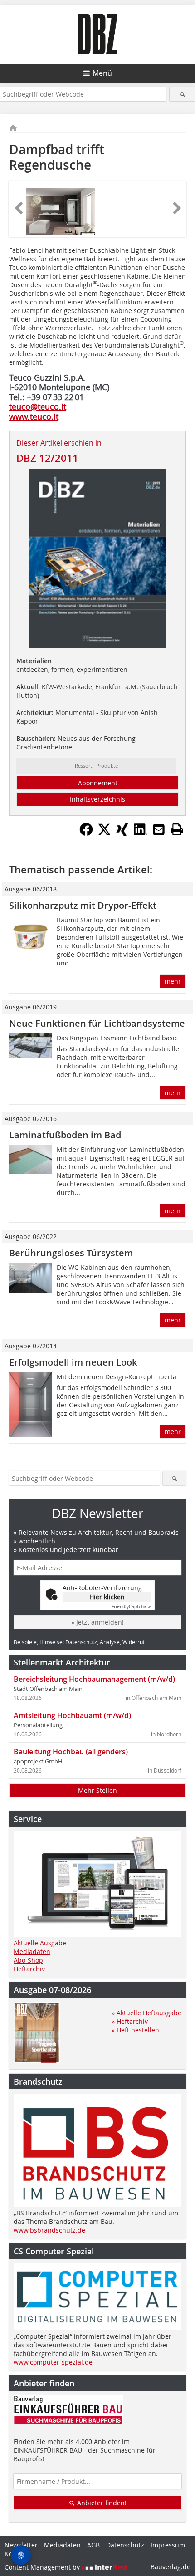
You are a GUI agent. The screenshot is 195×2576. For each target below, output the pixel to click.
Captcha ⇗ (132, 1607)
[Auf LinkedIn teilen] (141, 833)
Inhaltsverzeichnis (97, 799)
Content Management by (43, 2567)
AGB (93, 2545)
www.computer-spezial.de (53, 2362)
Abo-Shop (28, 1960)
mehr (173, 981)
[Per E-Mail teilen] (159, 829)
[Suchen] (182, 94)
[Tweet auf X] (104, 833)
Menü (102, 73)
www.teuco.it (34, 416)
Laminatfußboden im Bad (65, 1135)
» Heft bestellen (135, 2030)
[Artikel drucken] (177, 829)
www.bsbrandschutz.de (49, 2230)
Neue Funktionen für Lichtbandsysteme (97, 1023)
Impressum (168, 2545)
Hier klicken (107, 1597)
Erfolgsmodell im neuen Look (73, 1362)
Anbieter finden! (101, 2503)
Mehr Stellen (97, 1790)
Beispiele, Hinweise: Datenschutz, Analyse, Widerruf (79, 1642)
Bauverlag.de (171, 2567)
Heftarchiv (29, 1969)
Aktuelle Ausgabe (40, 1943)
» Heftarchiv (130, 2021)
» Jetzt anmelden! (97, 1622)
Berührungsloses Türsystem (71, 1253)
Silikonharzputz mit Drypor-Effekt (83, 905)
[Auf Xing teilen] (122, 833)
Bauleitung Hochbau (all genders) (71, 1752)
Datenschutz (125, 2545)
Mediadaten (32, 1952)
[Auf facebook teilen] (86, 833)
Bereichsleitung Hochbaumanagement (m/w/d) (94, 1679)
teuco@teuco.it (38, 406)
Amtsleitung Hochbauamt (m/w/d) (72, 1715)
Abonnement (98, 783)
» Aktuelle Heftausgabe (146, 2013)
